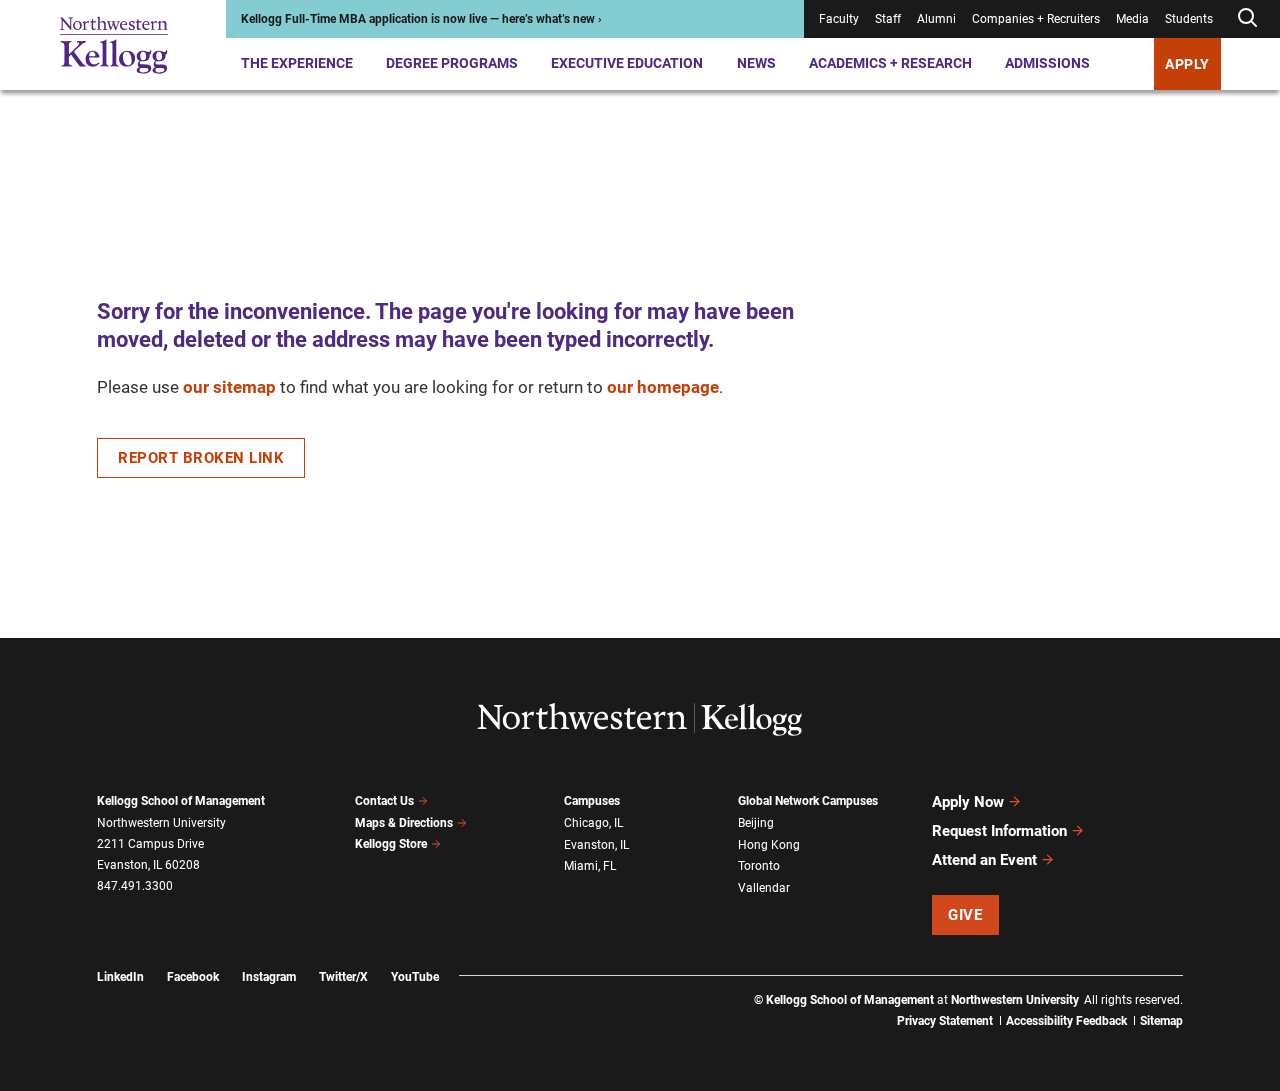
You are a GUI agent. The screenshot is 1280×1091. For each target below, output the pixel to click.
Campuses (592, 801)
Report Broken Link (201, 458)
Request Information (999, 831)
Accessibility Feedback (1066, 1021)
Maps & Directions (404, 823)
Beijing (756, 823)
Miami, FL (590, 866)
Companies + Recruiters (1036, 19)
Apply (1187, 64)
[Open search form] (1247, 18)
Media (1132, 19)
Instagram (269, 977)
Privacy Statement (945, 1021)
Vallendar (764, 888)
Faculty (839, 19)
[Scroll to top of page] (1209, 987)
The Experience (297, 63)
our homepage (663, 387)
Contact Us (384, 801)
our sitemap (229, 387)
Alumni (936, 19)
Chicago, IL (593, 823)
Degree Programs (452, 63)
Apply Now (968, 802)
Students (1189, 19)
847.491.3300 (135, 886)
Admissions (1047, 63)
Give (965, 915)
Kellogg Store (391, 844)
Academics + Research (890, 63)
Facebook (193, 977)
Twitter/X (343, 977)
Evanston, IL (596, 845)
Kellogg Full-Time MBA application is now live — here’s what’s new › (421, 19)
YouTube (415, 977)
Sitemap (1161, 1021)
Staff (888, 19)
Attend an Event (984, 860)
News (756, 63)
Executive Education (627, 63)
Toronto (759, 866)
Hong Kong (769, 845)
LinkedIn (120, 977)
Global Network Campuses (808, 801)
